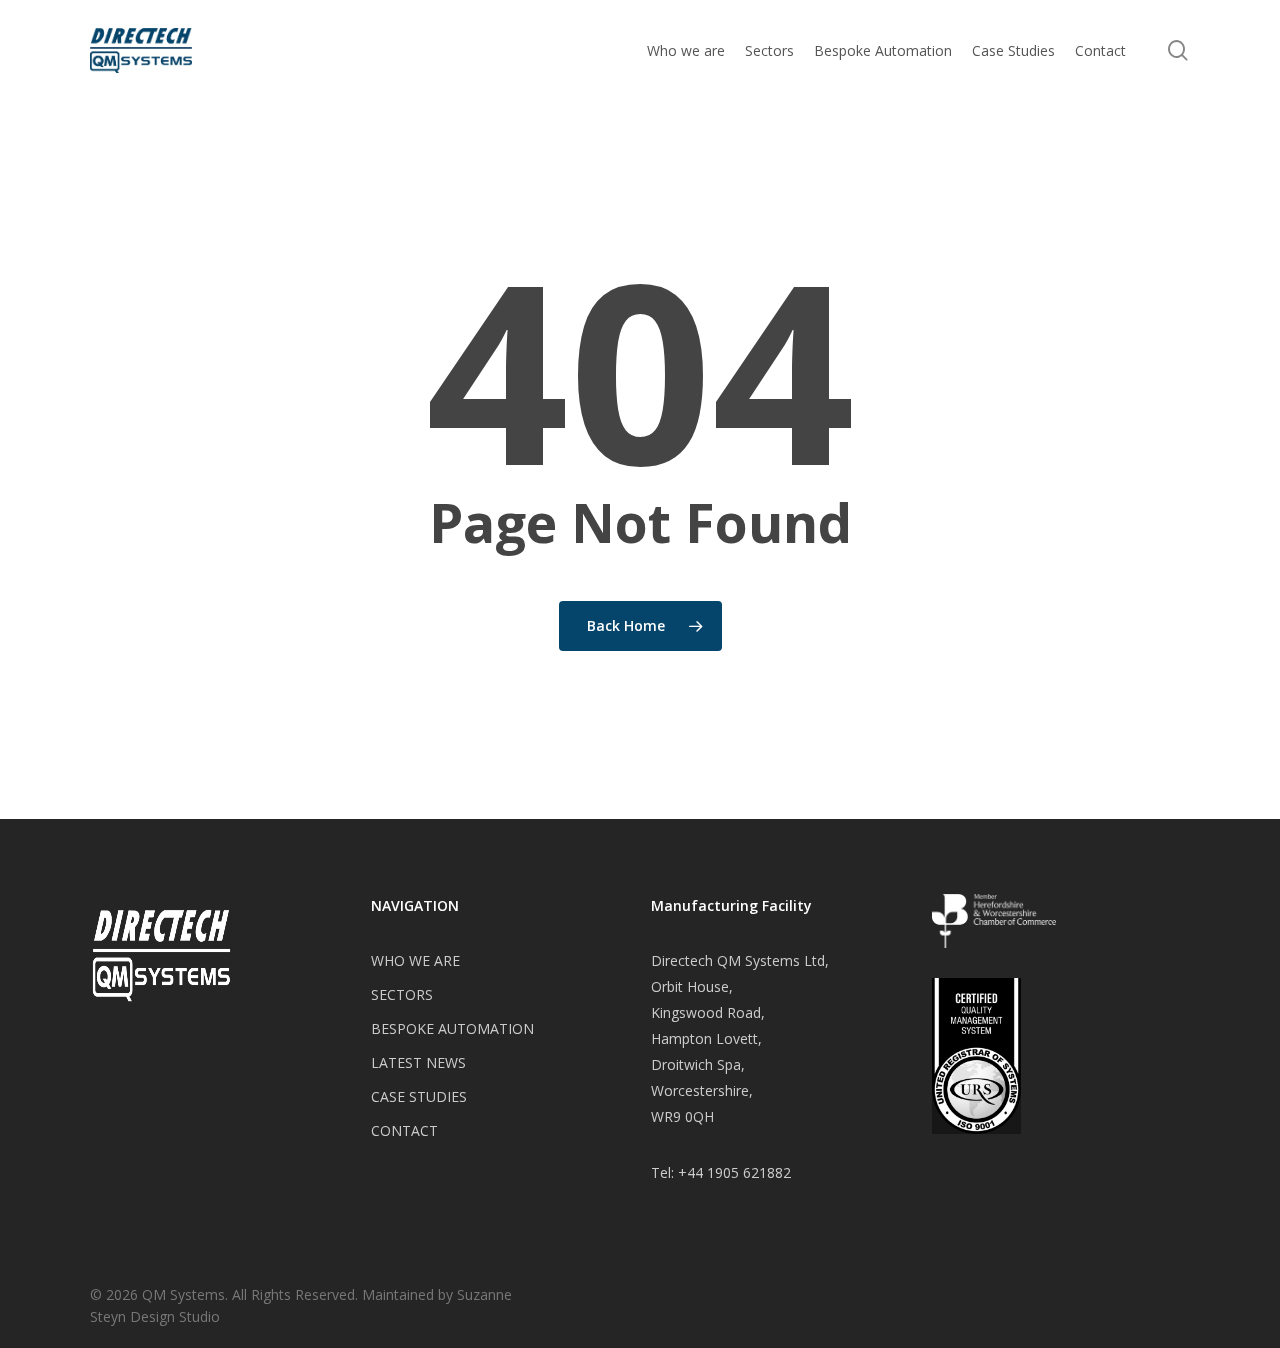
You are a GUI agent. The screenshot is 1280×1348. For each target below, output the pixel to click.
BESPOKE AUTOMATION (452, 1028)
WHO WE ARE (415, 960)
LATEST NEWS (418, 1062)
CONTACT (404, 1130)
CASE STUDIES (419, 1096)
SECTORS (402, 994)
